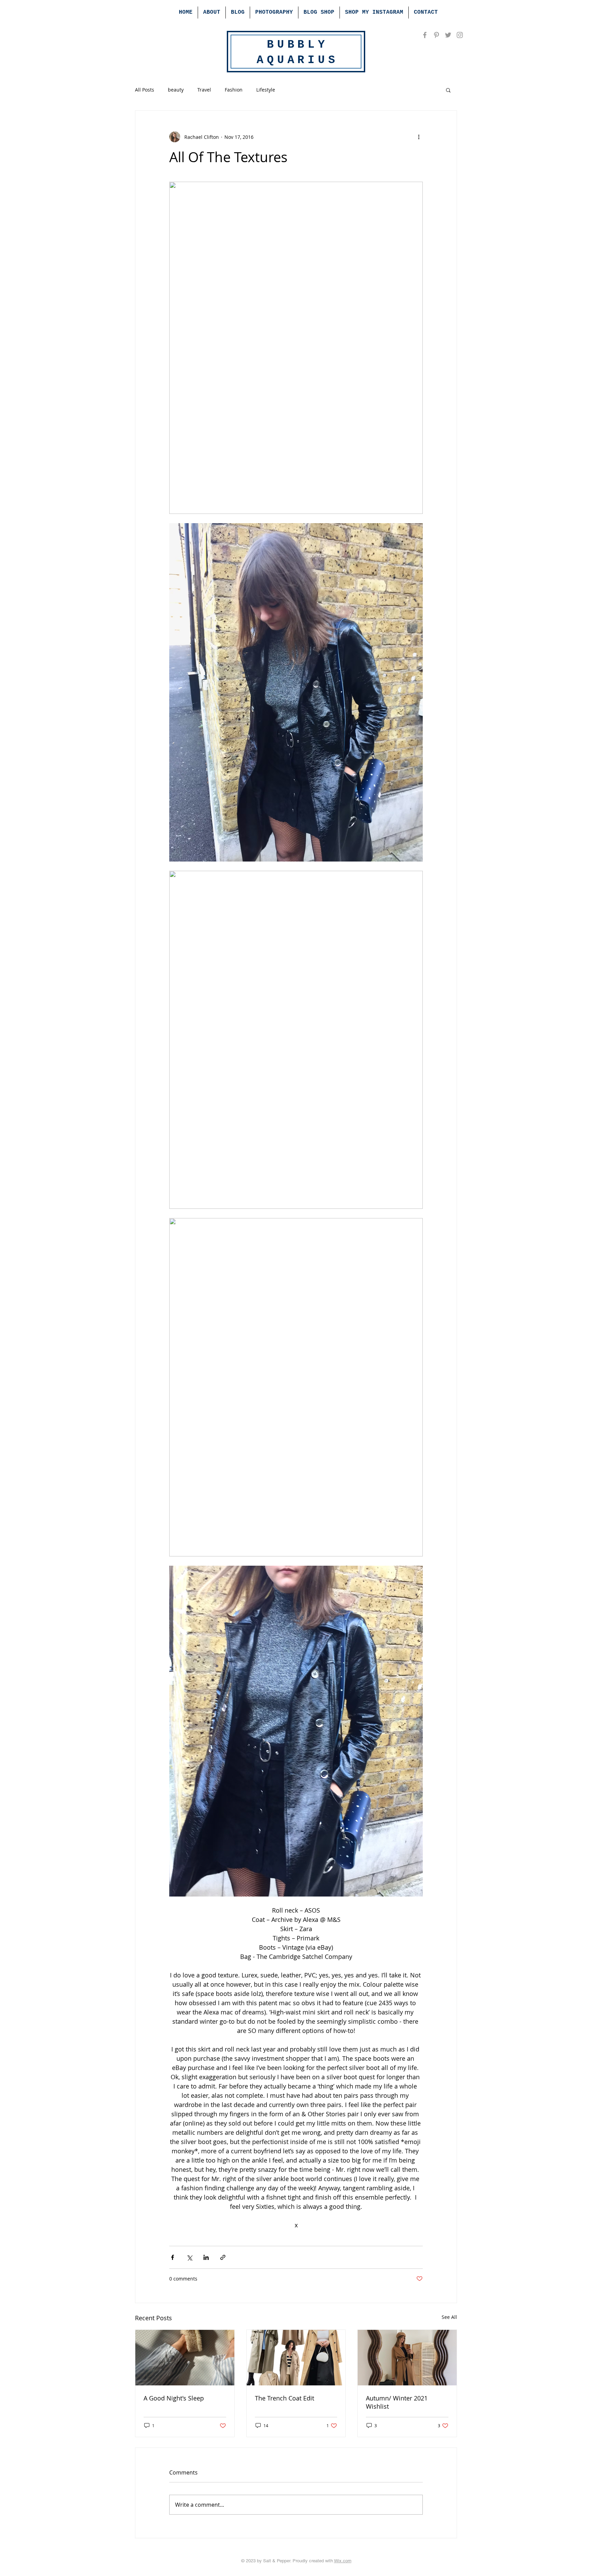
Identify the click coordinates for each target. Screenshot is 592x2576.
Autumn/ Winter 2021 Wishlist (397, 2402)
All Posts (145, 90)
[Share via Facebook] (172, 2257)
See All (449, 2317)
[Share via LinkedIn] (206, 2257)
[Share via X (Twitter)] (189, 2257)
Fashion (234, 90)
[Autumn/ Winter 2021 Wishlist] (407, 2358)
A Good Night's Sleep (174, 2398)
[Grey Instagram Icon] (460, 35)
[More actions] (419, 137)
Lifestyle (266, 90)
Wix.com (343, 2561)
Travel (204, 90)
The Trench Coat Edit (285, 2398)
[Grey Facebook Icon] (425, 35)
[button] (448, 90)
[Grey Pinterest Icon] (436, 35)
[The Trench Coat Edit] (296, 2358)
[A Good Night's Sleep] (185, 2358)
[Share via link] (223, 2257)
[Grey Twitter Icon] (448, 35)
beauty (176, 90)
